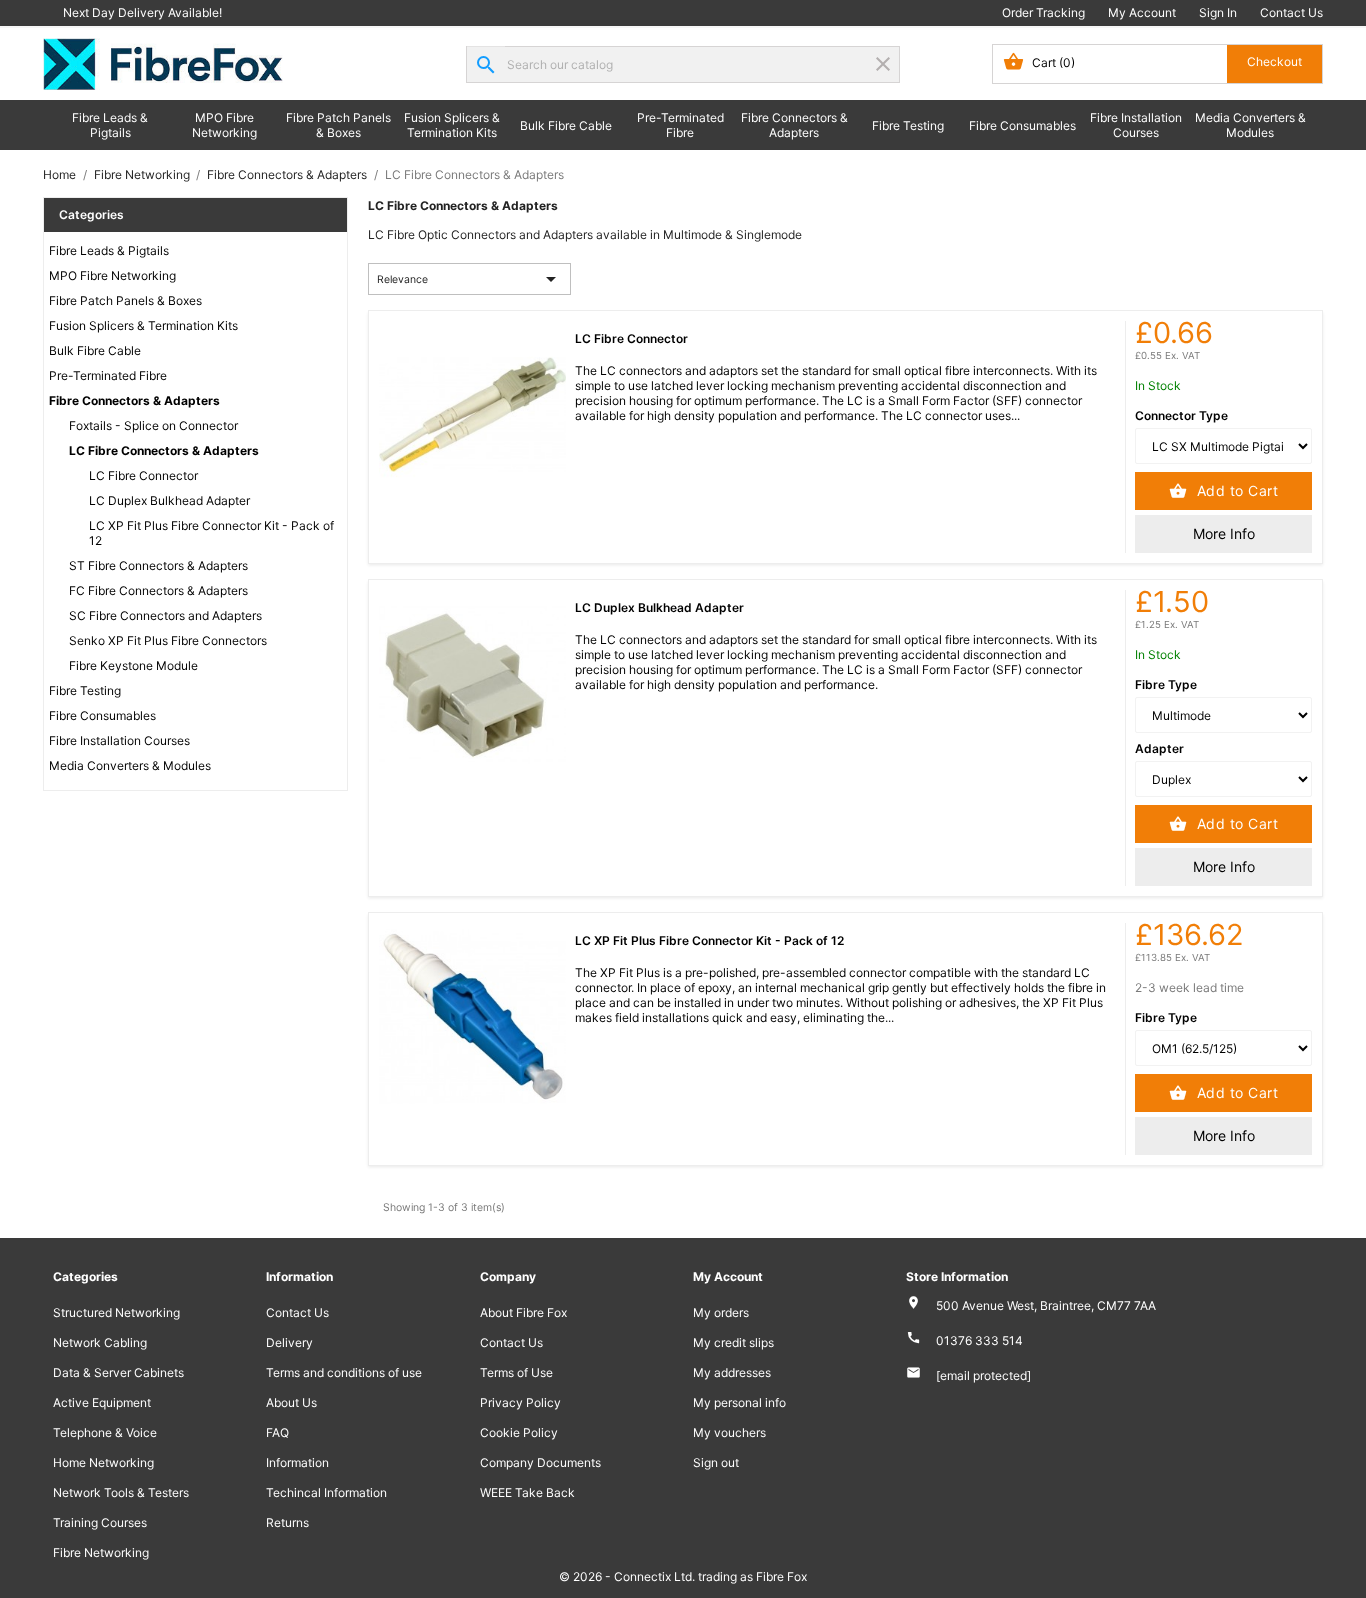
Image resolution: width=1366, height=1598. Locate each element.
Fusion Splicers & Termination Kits (452, 125)
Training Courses (100, 1522)
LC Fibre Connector (143, 475)
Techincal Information (326, 1492)
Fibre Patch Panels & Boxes (338, 125)
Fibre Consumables (1022, 125)
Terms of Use (516, 1372)
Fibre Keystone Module (133, 665)
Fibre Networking (101, 1552)
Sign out (716, 1462)
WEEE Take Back (527, 1492)
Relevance (470, 279)
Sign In (1218, 12)
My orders (721, 1312)
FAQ (277, 1432)
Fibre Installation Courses (1136, 125)
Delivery (289, 1342)
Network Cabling (100, 1342)
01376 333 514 (979, 1340)
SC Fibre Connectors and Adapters (165, 615)
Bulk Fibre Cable (566, 125)
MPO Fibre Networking (224, 125)
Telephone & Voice (105, 1432)
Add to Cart (1235, 490)
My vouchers (729, 1432)
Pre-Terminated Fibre (680, 125)
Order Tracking (1043, 12)
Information (297, 1462)
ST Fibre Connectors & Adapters (158, 565)
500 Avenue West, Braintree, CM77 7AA (1046, 1305)
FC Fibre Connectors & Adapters (158, 590)
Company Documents (540, 1462)
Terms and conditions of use (344, 1372)
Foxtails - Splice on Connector (153, 425)
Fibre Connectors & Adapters (794, 125)
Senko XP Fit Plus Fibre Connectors (168, 640)
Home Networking (103, 1462)
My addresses (732, 1372)
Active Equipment (102, 1402)
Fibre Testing (908, 125)
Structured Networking (116, 1312)
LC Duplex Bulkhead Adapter (169, 500)
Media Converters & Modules (1250, 125)
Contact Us (1291, 12)
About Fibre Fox (523, 1312)
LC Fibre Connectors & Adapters (164, 450)
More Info (1224, 533)
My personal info (739, 1402)
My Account (1142, 12)
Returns (287, 1522)
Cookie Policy (519, 1432)
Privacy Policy (520, 1402)
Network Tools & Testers (121, 1492)
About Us (291, 1402)
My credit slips (733, 1342)
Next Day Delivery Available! (142, 12)
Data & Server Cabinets (118, 1372)
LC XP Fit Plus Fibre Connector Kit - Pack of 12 (211, 533)
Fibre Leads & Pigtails (110, 125)
